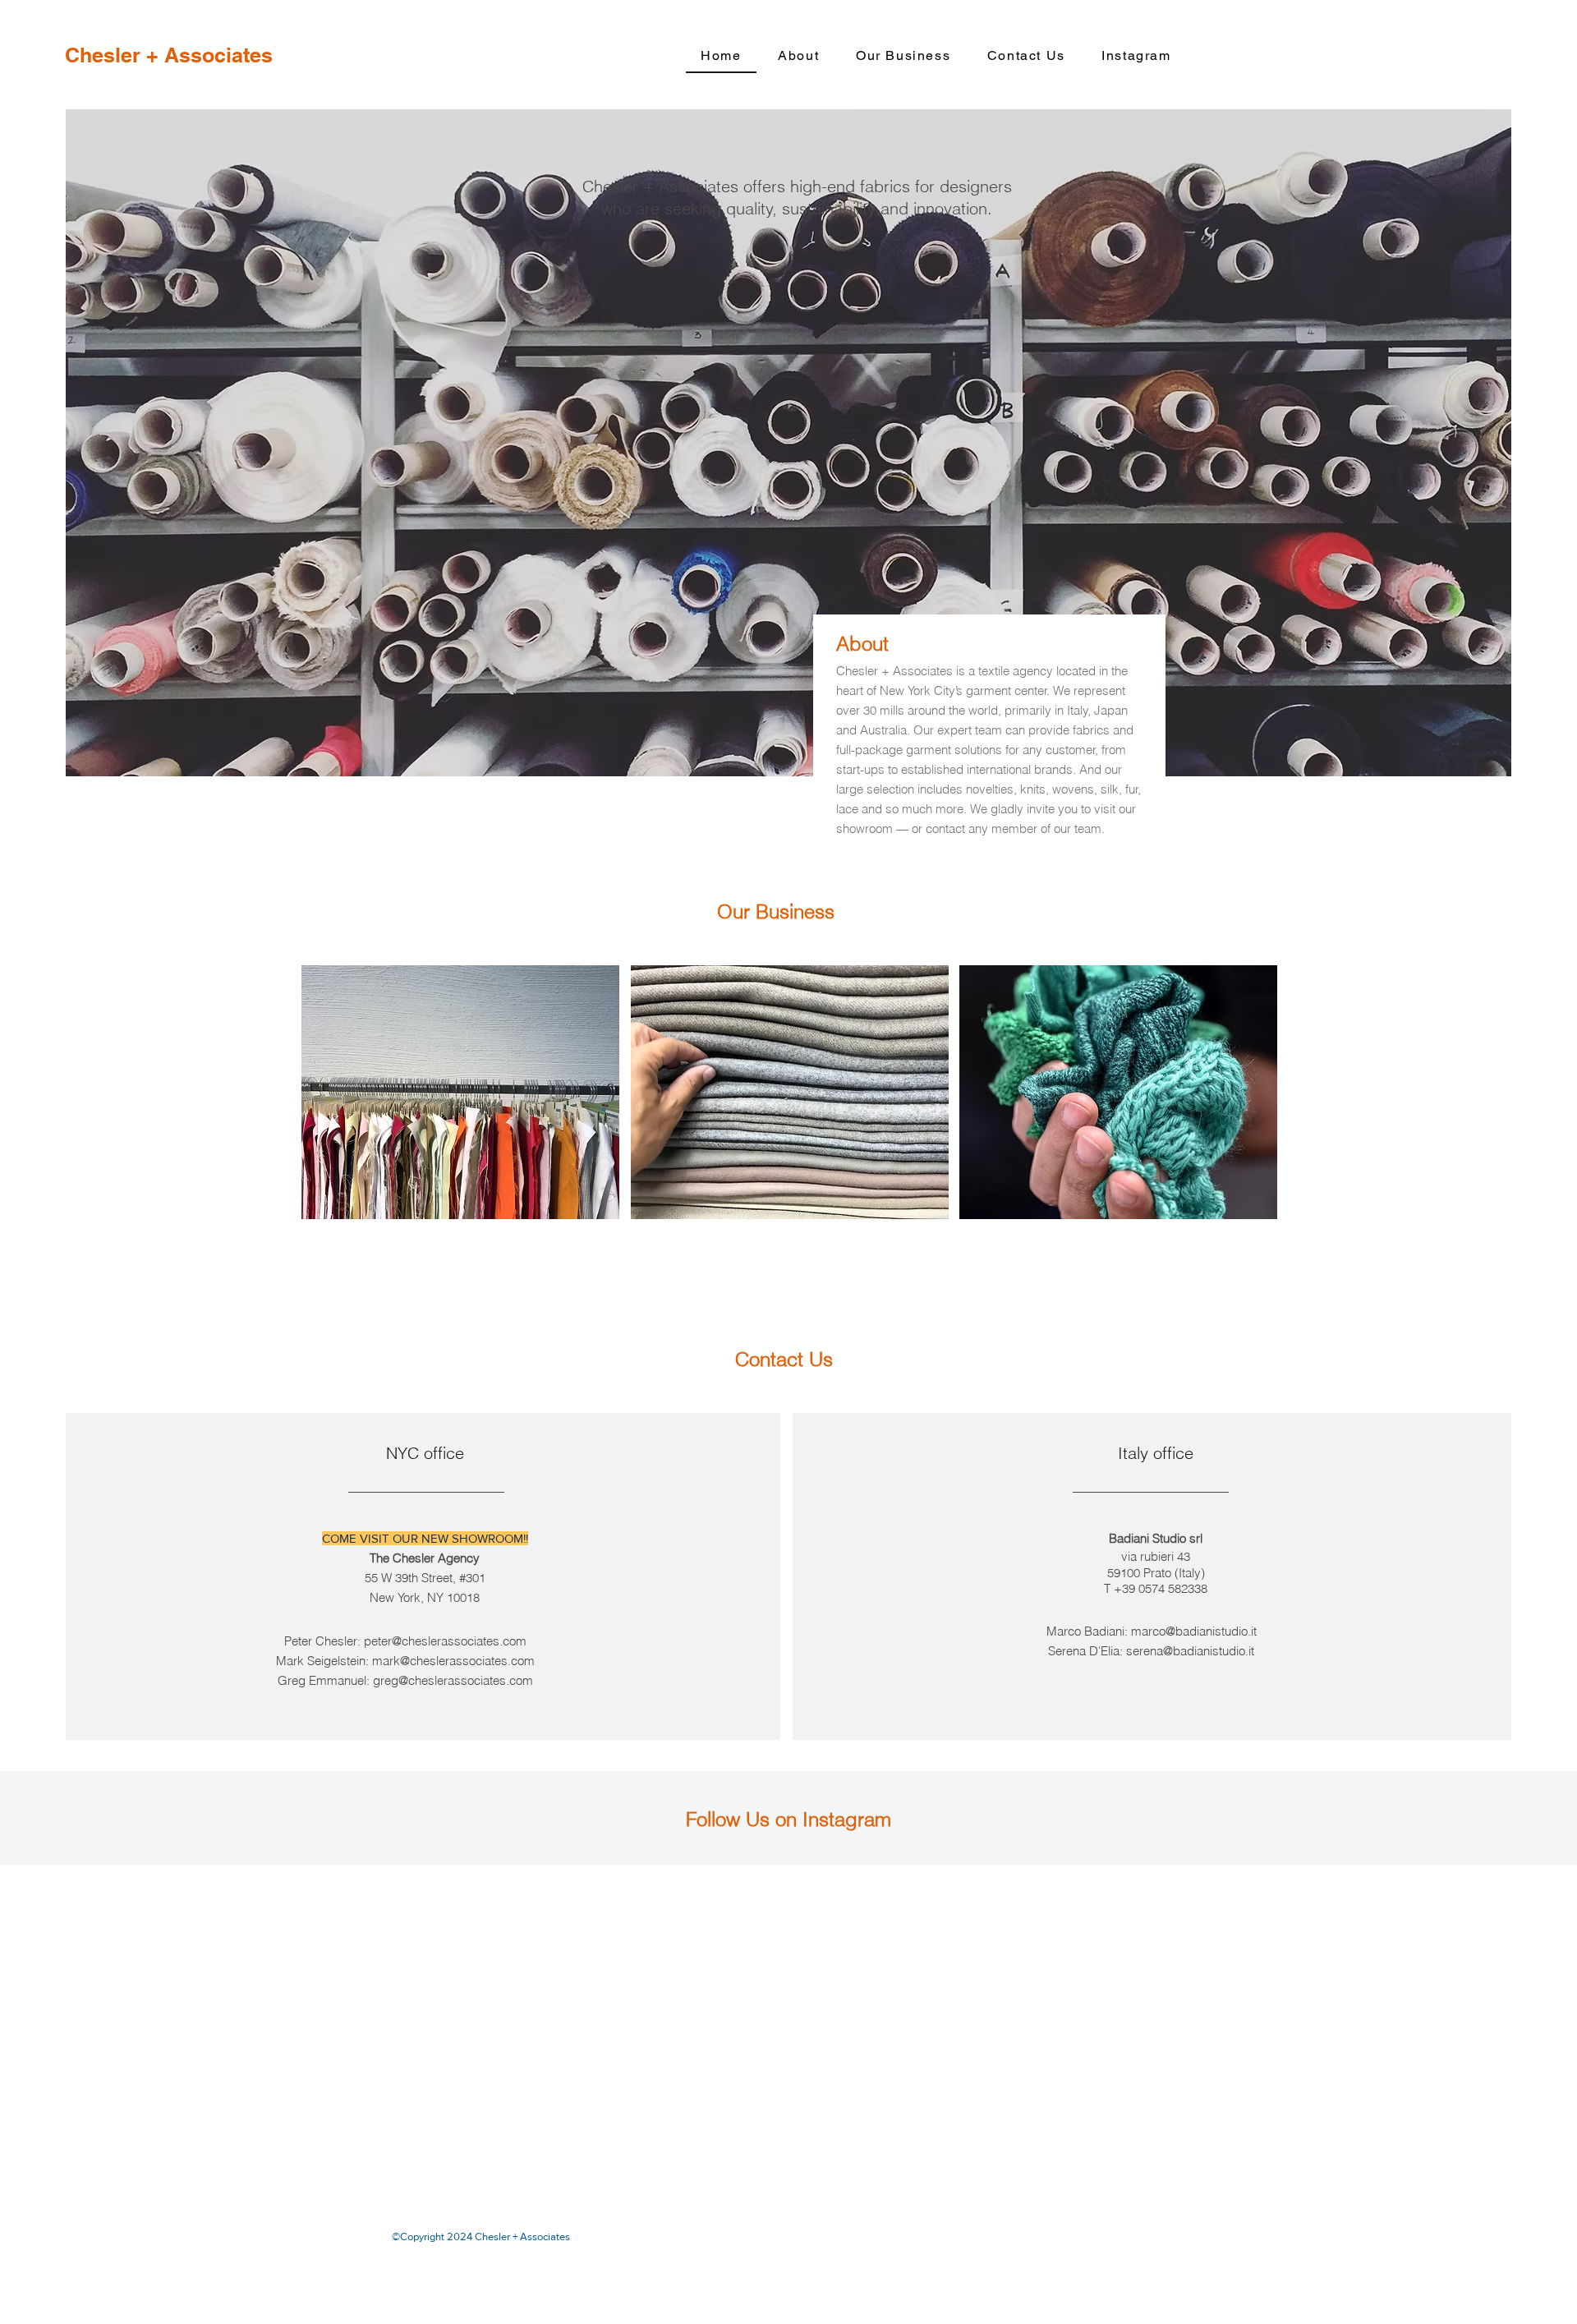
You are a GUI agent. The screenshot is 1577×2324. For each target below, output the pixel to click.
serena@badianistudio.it (1190, 1651)
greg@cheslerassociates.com (453, 1680)
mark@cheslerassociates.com (453, 1661)
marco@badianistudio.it (1194, 1631)
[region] (460, 1092)
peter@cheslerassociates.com (445, 1641)
